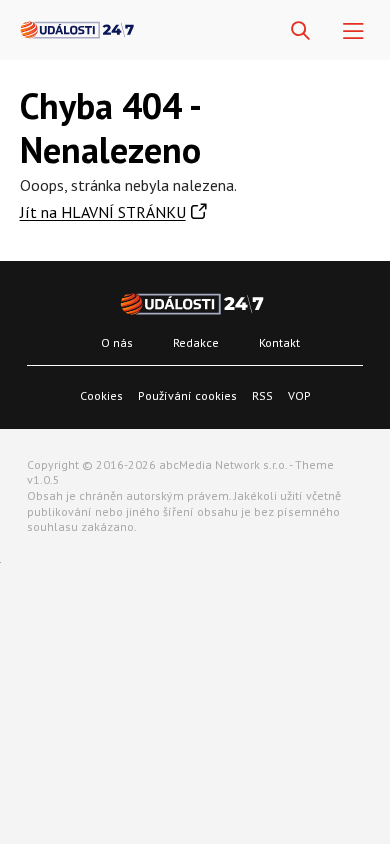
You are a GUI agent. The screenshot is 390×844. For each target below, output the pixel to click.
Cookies (101, 395)
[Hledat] (300, 31)
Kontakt (279, 342)
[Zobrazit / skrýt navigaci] (353, 31)
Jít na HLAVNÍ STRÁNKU (103, 212)
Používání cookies (187, 395)
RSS (262, 395)
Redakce (196, 342)
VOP (299, 395)
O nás (117, 342)
